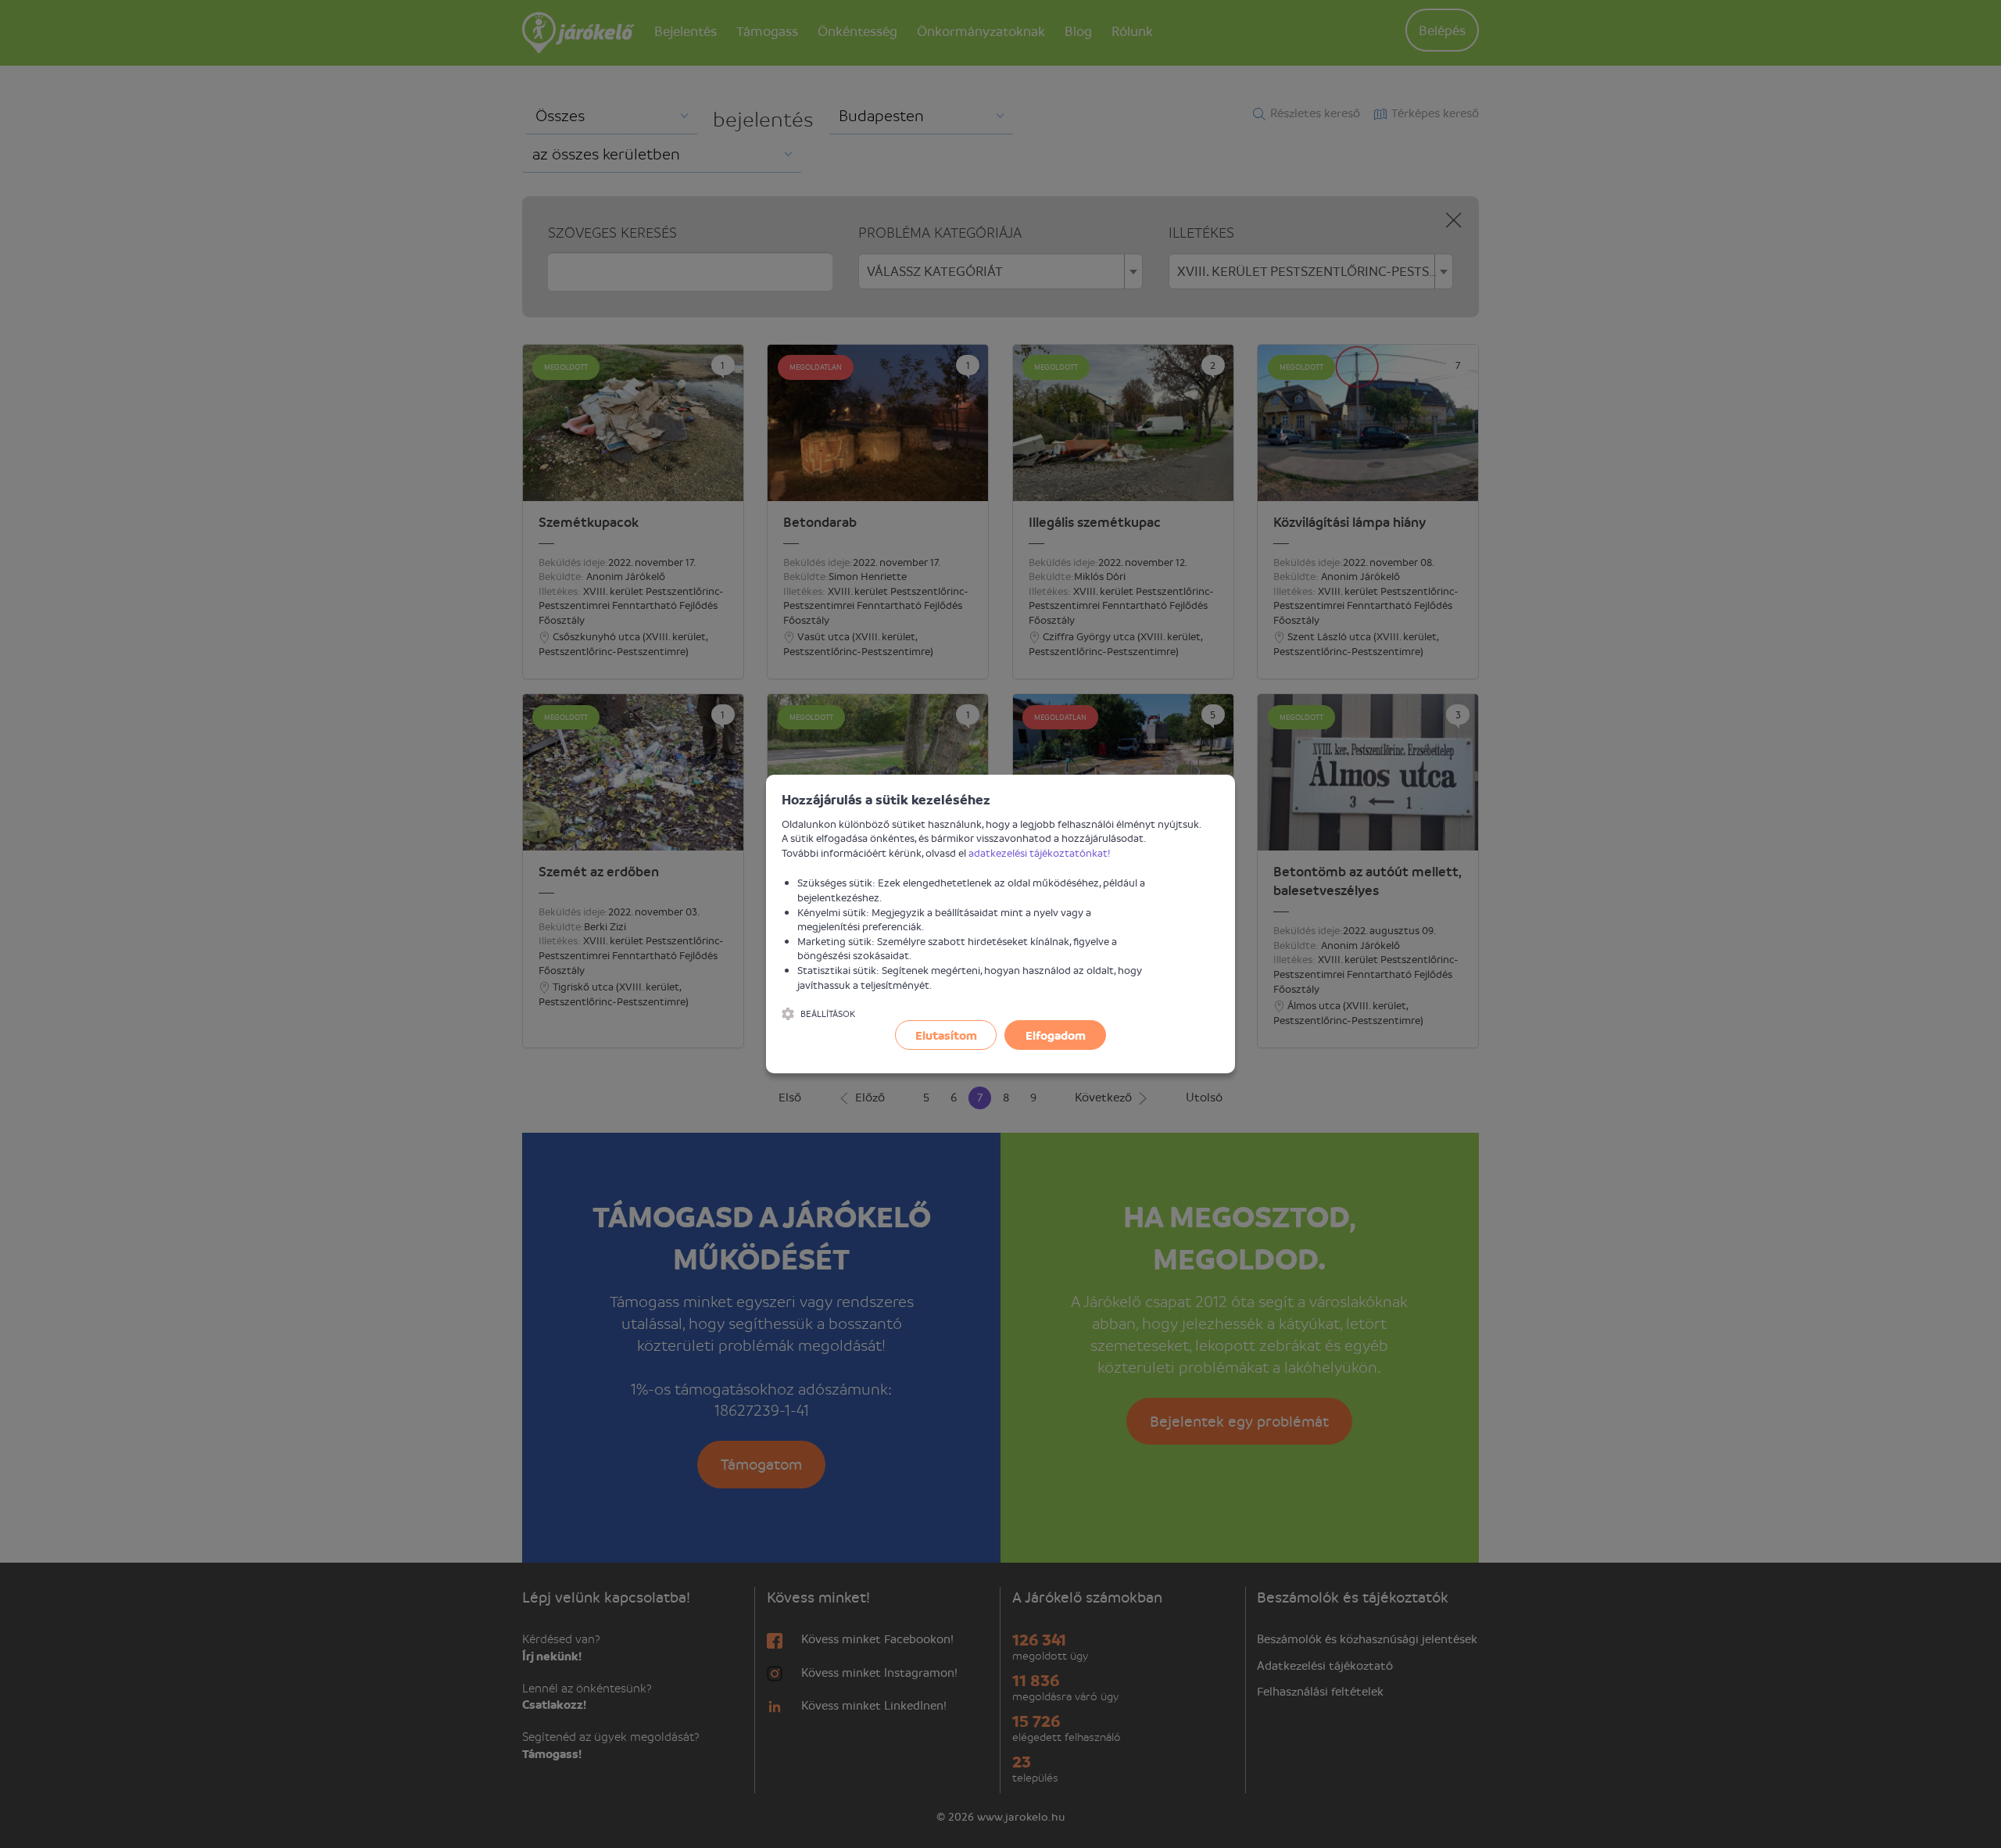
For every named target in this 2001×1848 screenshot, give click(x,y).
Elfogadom (1056, 1035)
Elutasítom (946, 1035)
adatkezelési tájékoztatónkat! (1040, 852)
